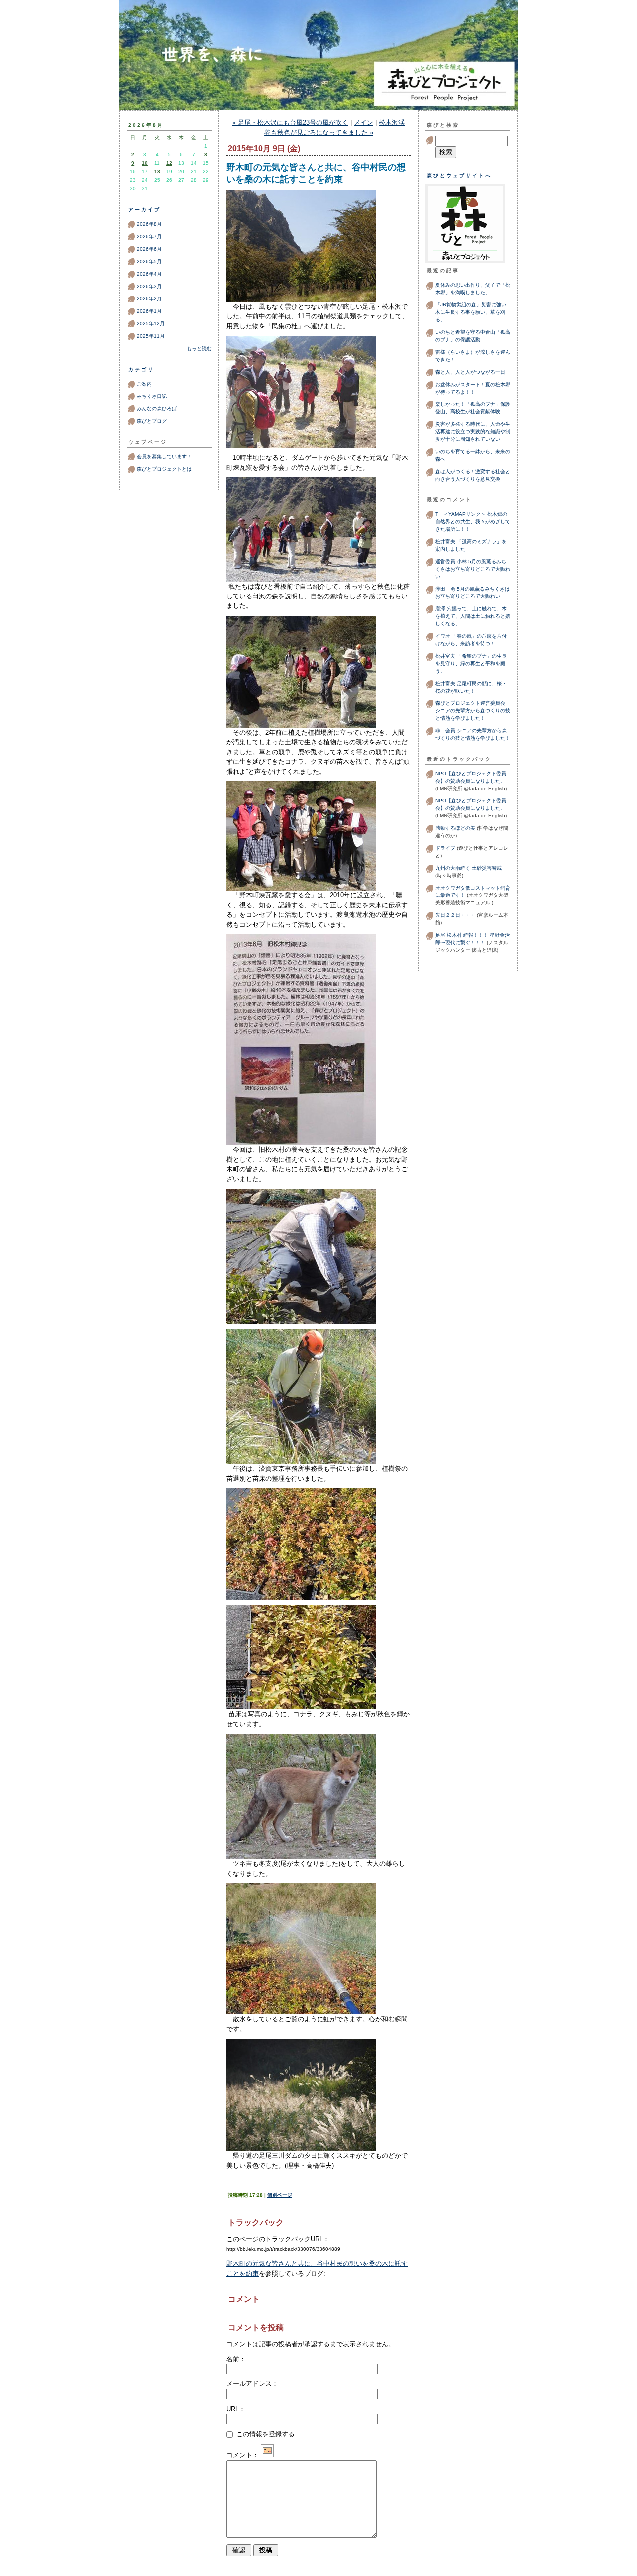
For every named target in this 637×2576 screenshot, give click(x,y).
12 (169, 163)
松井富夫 (445, 542)
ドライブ (445, 848)
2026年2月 (149, 299)
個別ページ (280, 2195)
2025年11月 (151, 336)
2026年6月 (149, 249)
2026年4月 (149, 274)
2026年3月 (149, 286)
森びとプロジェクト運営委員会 (470, 703)
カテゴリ (141, 369)
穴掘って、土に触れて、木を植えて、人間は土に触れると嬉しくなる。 (473, 616)
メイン (364, 123)
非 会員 (445, 731)
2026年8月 (149, 224)
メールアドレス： (252, 2384)
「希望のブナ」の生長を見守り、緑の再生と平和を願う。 (471, 663)
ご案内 (144, 384)
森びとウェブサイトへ (459, 175)
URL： (236, 2409)
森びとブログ (318, 76)
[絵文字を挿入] (267, 2455)
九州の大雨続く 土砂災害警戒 (469, 868)
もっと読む (199, 348)
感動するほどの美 (455, 828)
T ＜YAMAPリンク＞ (461, 514)
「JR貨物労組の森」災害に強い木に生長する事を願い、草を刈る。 (471, 312)
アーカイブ (145, 210)
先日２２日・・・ (455, 915)
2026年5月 (149, 261)
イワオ (443, 636)
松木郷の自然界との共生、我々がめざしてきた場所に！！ (473, 522)
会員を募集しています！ (164, 456)
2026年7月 (149, 237)
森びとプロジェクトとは (164, 469)
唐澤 (440, 609)
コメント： (243, 2455)
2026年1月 (149, 311)
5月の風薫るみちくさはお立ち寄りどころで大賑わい (473, 569)
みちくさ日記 (152, 396)
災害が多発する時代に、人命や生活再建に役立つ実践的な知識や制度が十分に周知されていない (473, 432)
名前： (236, 2359)
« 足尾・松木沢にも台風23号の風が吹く (290, 123)
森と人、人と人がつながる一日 (473, 372)
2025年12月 (151, 324)
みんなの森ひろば (157, 409)
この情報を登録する (265, 2434)
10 (145, 163)
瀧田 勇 (445, 589)
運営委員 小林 (451, 561)
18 (157, 171)
